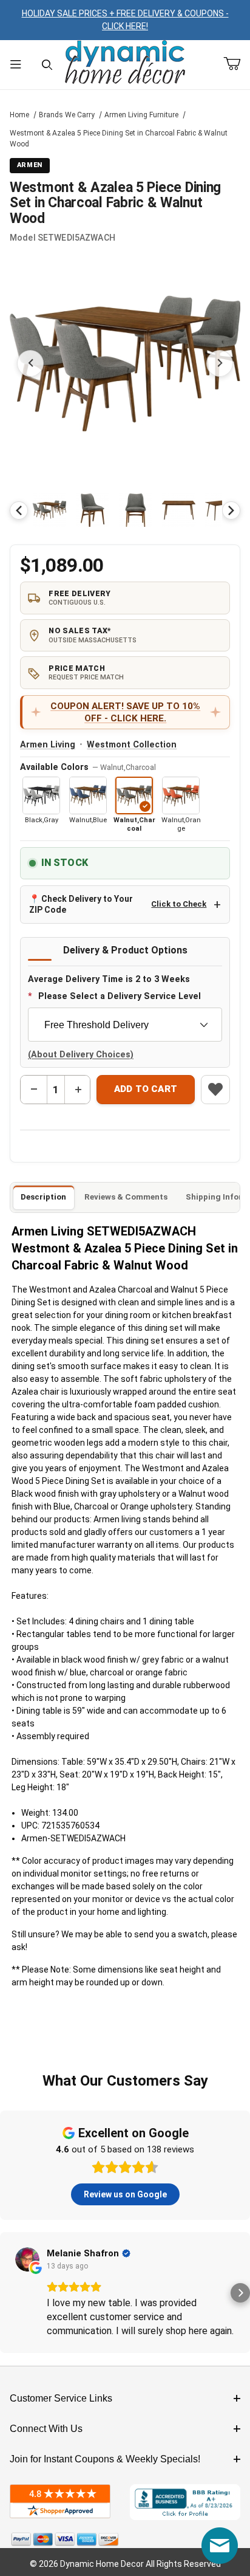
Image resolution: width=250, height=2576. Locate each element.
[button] (49, 510)
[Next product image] (220, 363)
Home (19, 115)
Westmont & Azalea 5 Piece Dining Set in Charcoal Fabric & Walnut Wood (119, 139)
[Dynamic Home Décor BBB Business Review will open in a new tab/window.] (185, 2502)
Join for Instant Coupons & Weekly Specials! (105, 2459)
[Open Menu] (16, 65)
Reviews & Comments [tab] (126, 1197)
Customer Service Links (61, 2398)
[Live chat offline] (220, 2546)
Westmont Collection (132, 745)
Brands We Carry (67, 115)
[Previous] (19, 510)
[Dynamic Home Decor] (125, 63)
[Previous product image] (30, 363)
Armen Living (48, 745)
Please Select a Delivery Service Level (120, 996)
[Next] (231, 510)
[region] (125, 510)
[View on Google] (27, 2259)
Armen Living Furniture (141, 115)
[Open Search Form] (47, 65)
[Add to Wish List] (215, 1090)
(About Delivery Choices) (81, 1055)
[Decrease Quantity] (34, 1090)
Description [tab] (43, 1197)
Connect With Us (46, 2429)
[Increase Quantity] (78, 1090)
